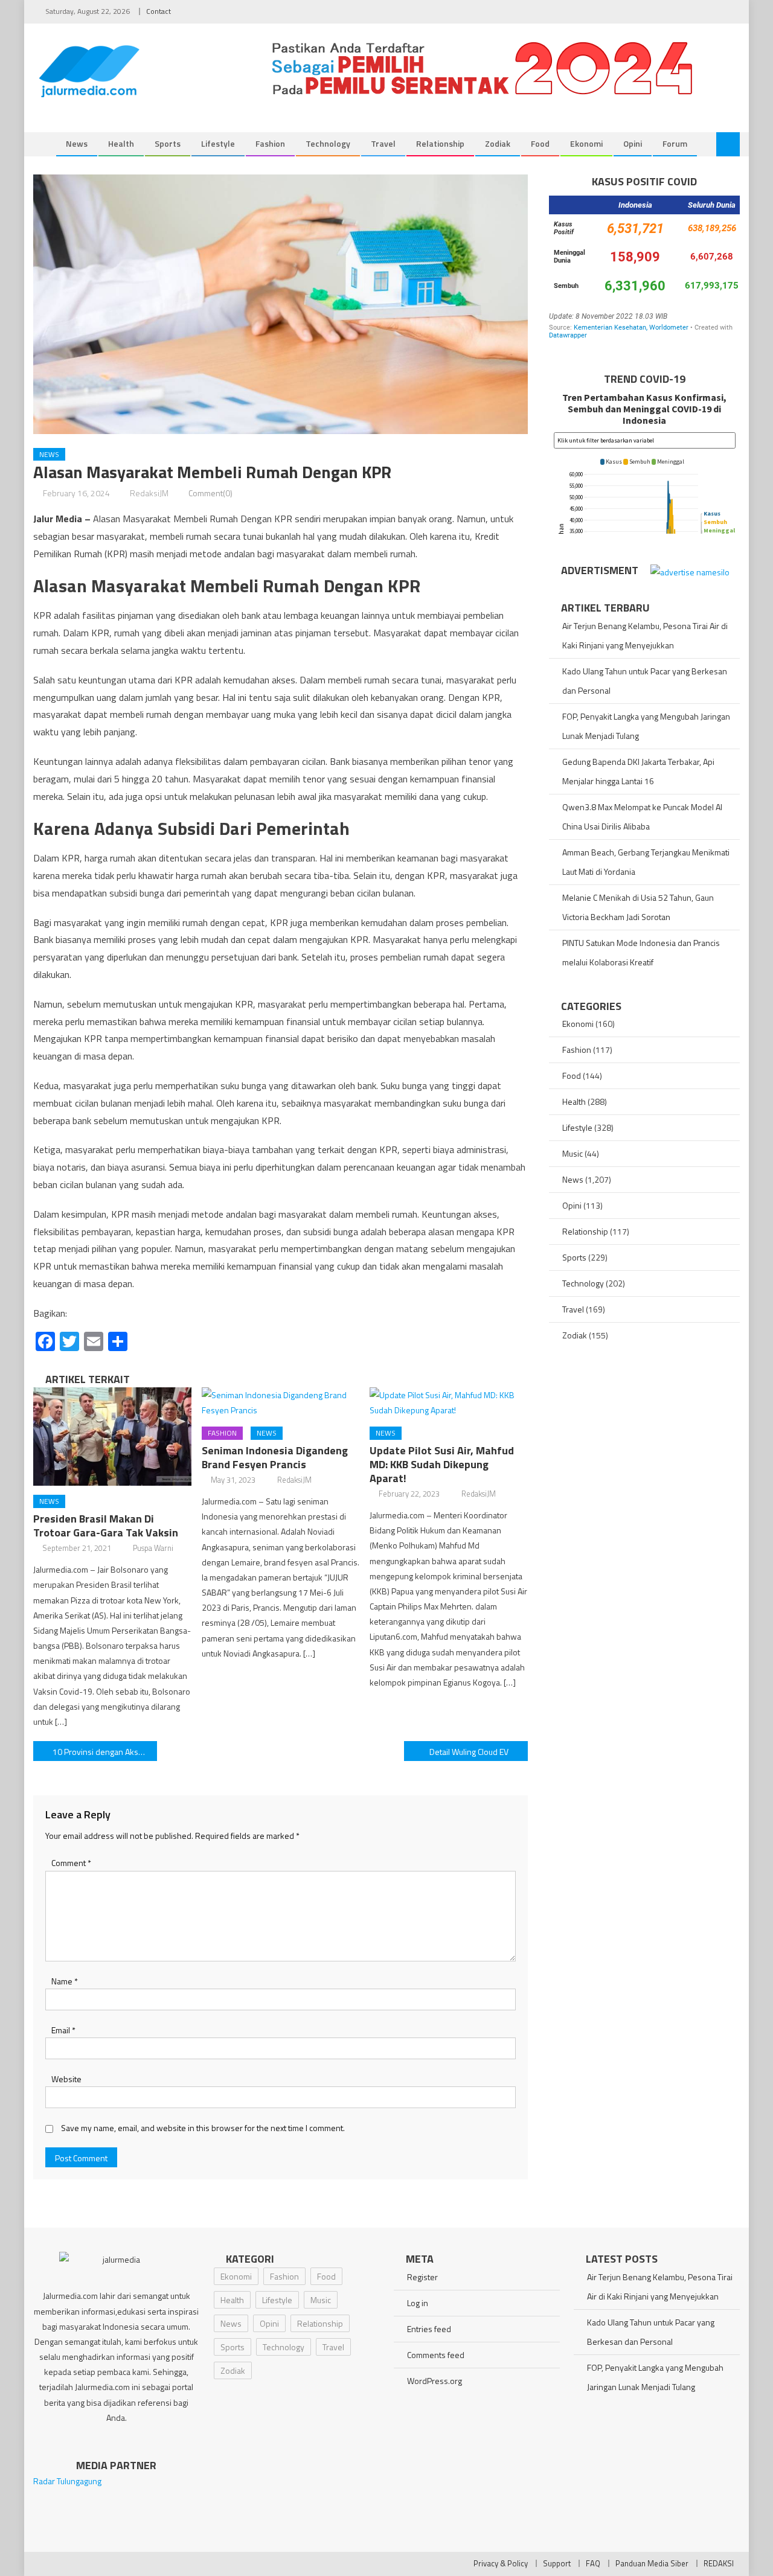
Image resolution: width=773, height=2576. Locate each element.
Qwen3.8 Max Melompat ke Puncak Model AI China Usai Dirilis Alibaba (642, 817)
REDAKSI (719, 2563)
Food (540, 143)
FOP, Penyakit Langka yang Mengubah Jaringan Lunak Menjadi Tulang (646, 726)
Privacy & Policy (501, 2563)
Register (422, 2277)
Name (65, 1981)
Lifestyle (218, 143)
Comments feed (436, 2355)
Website (66, 2079)
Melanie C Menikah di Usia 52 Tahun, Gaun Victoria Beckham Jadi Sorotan (638, 907)
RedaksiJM (149, 493)
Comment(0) (210, 493)
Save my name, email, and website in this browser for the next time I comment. (203, 2128)
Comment (71, 1863)
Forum (675, 143)
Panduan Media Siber (652, 2563)
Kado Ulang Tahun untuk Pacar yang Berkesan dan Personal (645, 681)
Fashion (270, 143)
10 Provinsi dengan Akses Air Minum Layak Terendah (105, 1752)
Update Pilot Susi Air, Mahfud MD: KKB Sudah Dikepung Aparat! (442, 1464)
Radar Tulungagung (67, 2481)
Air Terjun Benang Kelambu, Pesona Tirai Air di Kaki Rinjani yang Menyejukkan (645, 635)
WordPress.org (435, 2381)
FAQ (593, 2563)
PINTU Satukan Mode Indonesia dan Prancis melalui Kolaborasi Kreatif (641, 952)
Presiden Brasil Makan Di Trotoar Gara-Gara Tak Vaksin (106, 1526)
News (77, 143)
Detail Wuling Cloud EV (469, 1752)
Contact (159, 11)
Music (573, 1153)
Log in (418, 2303)
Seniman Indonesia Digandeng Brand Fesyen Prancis (275, 1457)
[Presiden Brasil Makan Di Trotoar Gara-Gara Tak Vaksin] (112, 1437)
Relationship (440, 143)
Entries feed (429, 2329)
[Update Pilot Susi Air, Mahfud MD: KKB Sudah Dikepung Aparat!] (449, 1402)
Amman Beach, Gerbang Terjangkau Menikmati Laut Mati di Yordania (646, 862)
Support (557, 2563)
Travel (383, 143)
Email (63, 2030)
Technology (328, 143)
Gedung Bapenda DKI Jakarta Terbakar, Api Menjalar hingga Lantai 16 (638, 771)
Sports (168, 143)
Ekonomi (586, 143)
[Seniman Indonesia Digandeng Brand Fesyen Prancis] (281, 1402)
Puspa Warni (153, 1548)
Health (121, 143)
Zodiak (498, 143)
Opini (633, 143)
